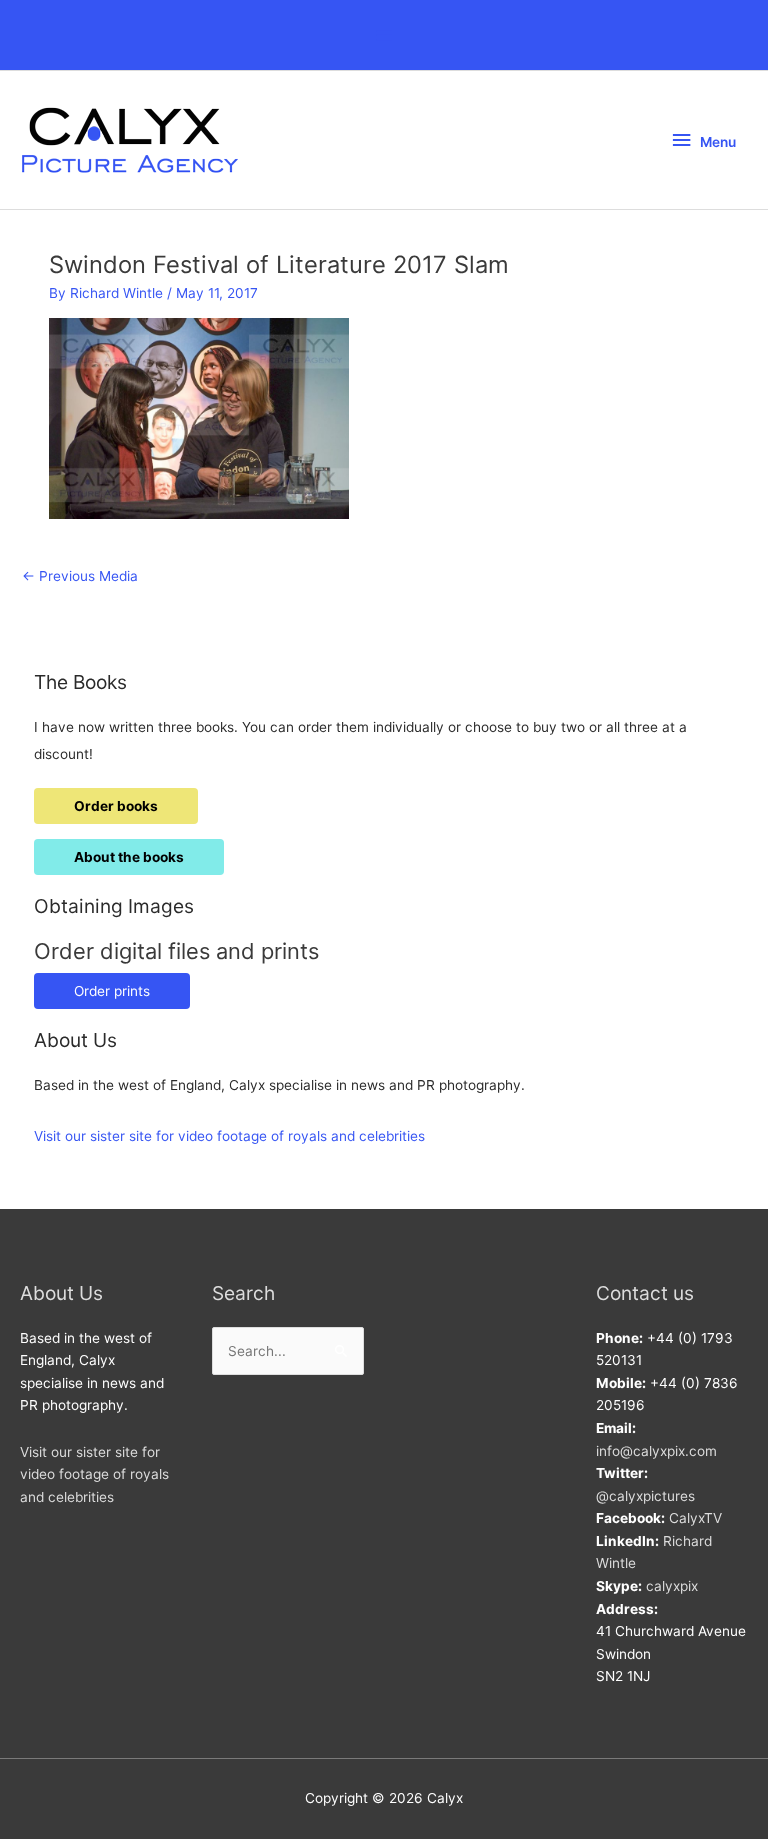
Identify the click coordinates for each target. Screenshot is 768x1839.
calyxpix (672, 1586)
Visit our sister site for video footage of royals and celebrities (229, 1136)
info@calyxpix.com (656, 1451)
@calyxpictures (645, 1496)
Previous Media (80, 576)
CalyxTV (695, 1518)
